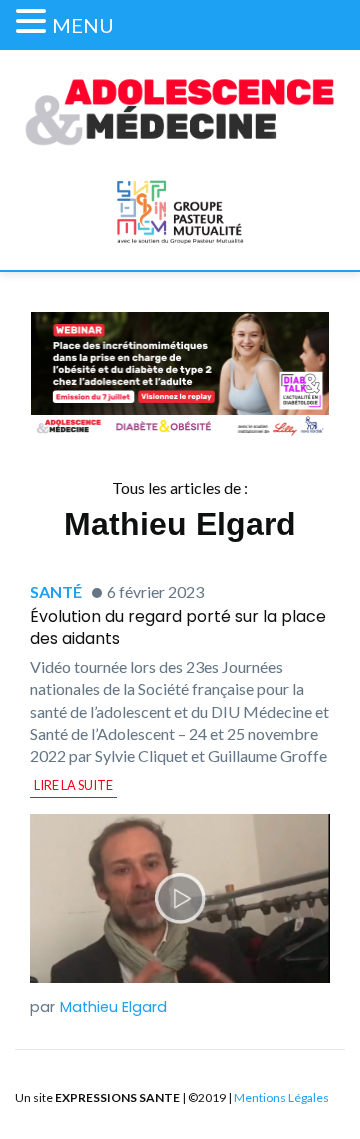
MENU (83, 25)
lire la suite (73, 785)
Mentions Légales (281, 1097)
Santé (56, 591)
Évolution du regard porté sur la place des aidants (178, 627)
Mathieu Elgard (113, 1007)
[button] (34, 21)
